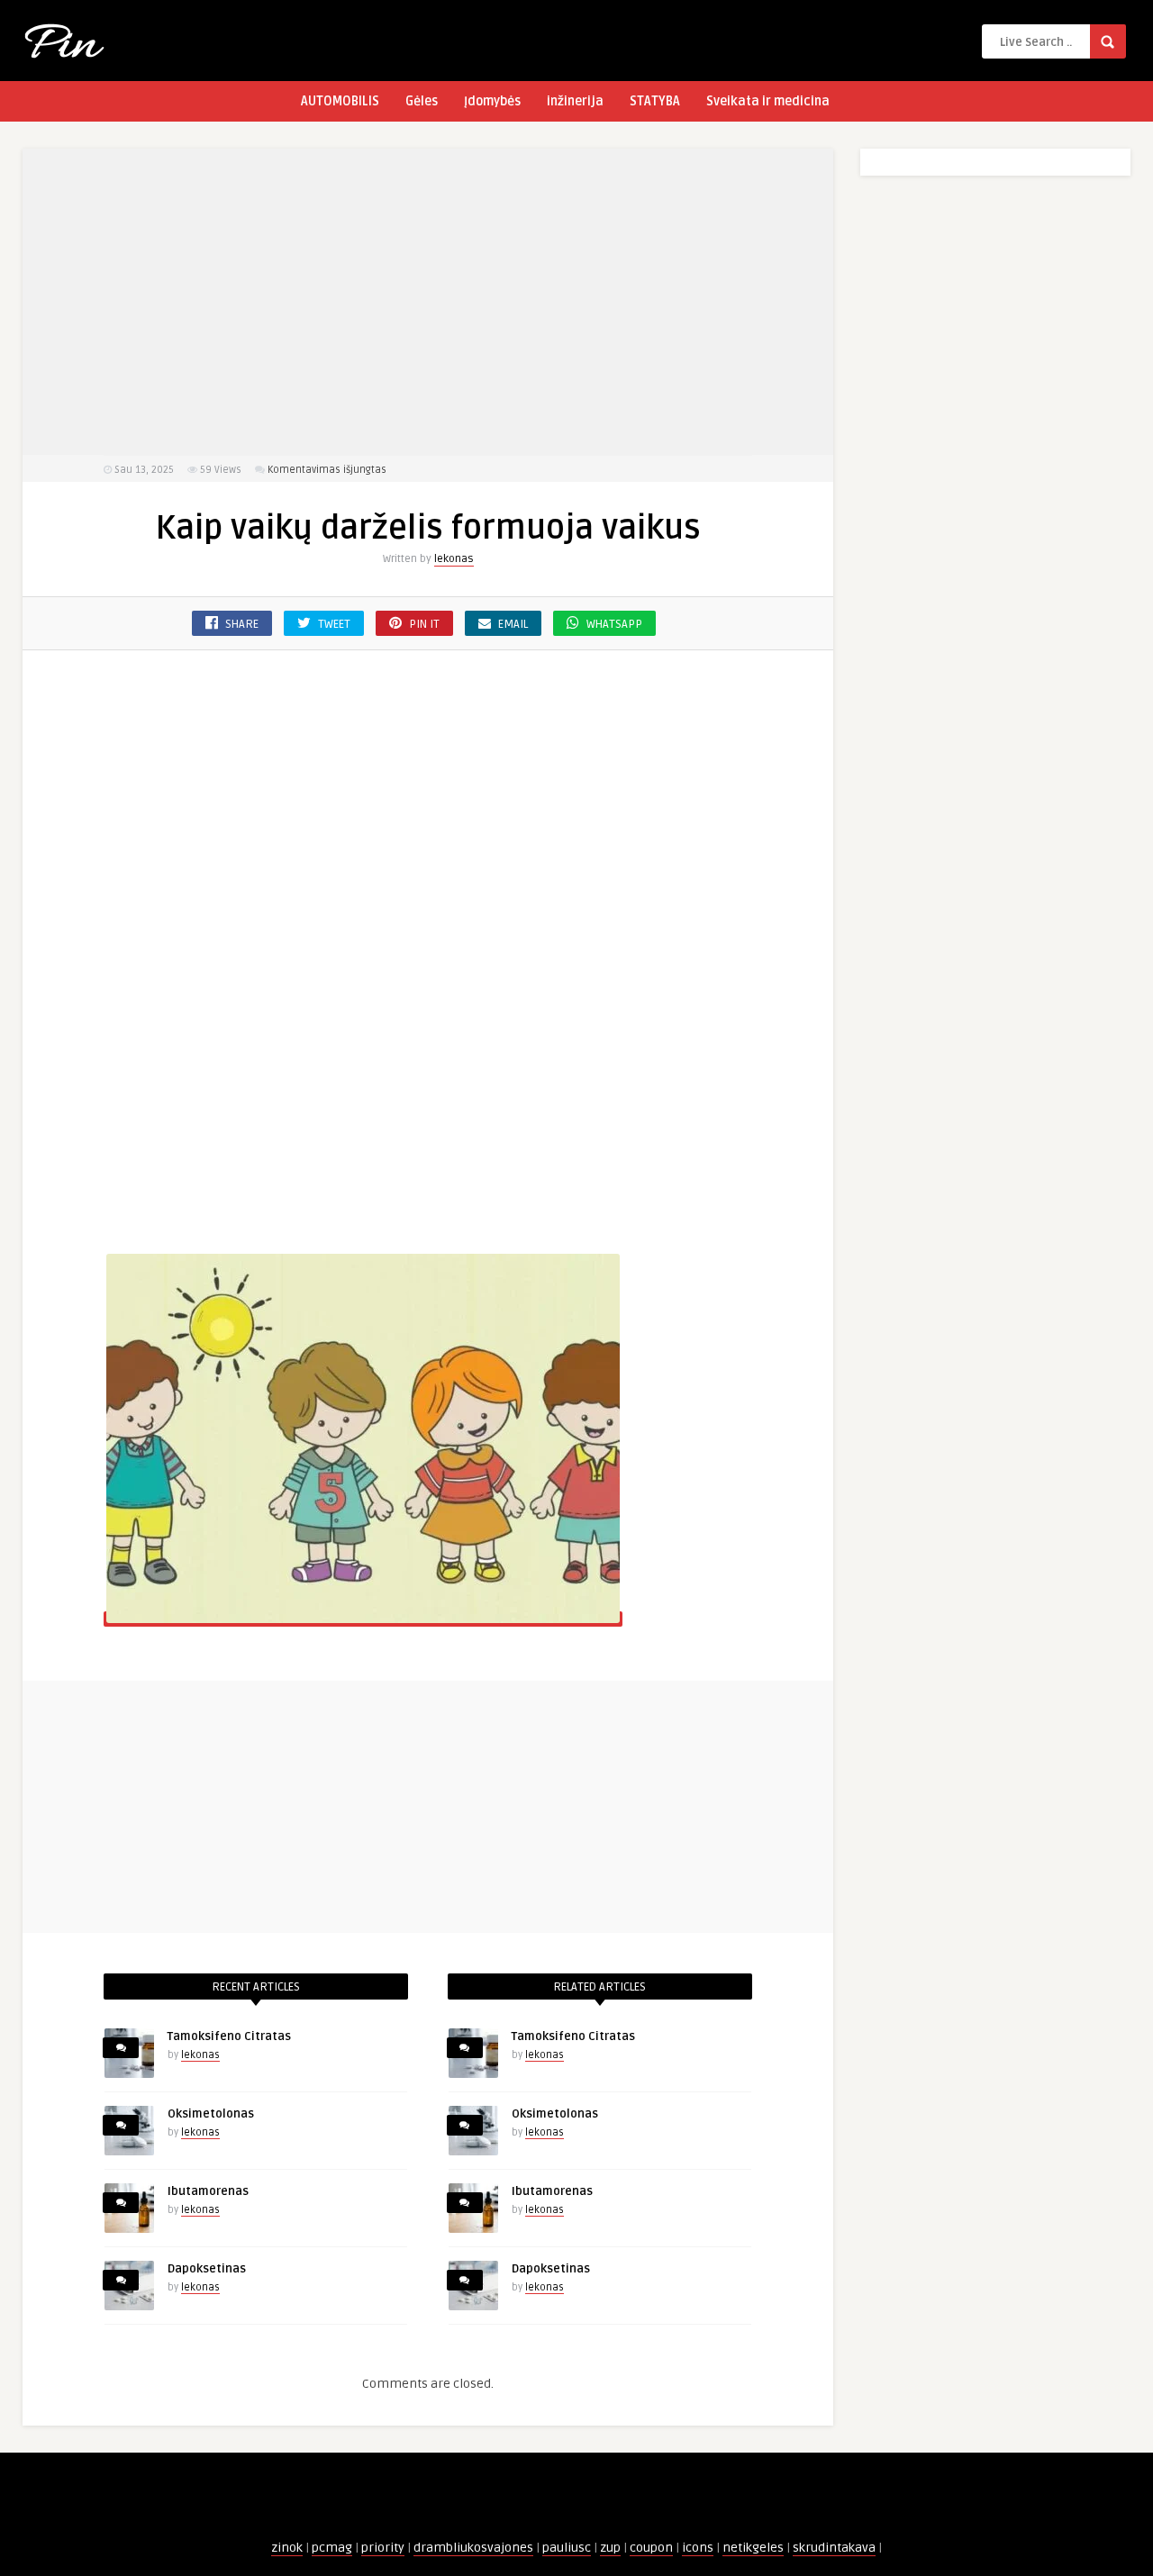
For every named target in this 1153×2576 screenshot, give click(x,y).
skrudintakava (834, 2548)
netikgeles (753, 2548)
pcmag (332, 2548)
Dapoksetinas (207, 2269)
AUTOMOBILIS (340, 101)
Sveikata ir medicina (768, 101)
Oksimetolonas (211, 2114)
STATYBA (655, 101)
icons (698, 2548)
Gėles (422, 101)
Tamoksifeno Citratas (229, 2036)
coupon (651, 2548)
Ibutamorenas (208, 2191)
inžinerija (575, 101)
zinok (287, 2548)
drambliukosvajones (473, 2548)
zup (610, 2548)
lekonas (454, 559)
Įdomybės (492, 101)
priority (383, 2548)
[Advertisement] (428, 302)
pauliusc (567, 2548)
